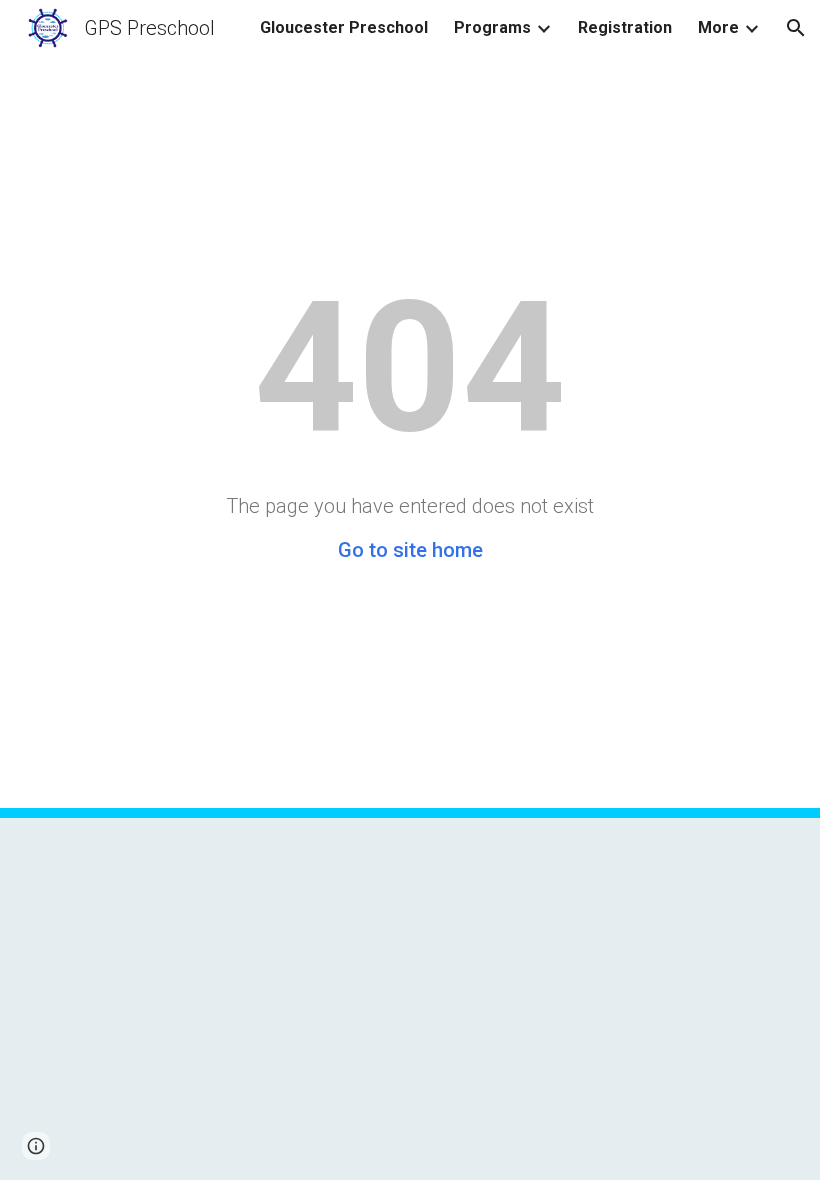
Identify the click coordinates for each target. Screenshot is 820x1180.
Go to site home (410, 550)
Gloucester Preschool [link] (344, 27)
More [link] (718, 27)
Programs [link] (492, 27)
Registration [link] (625, 27)
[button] (796, 28)
